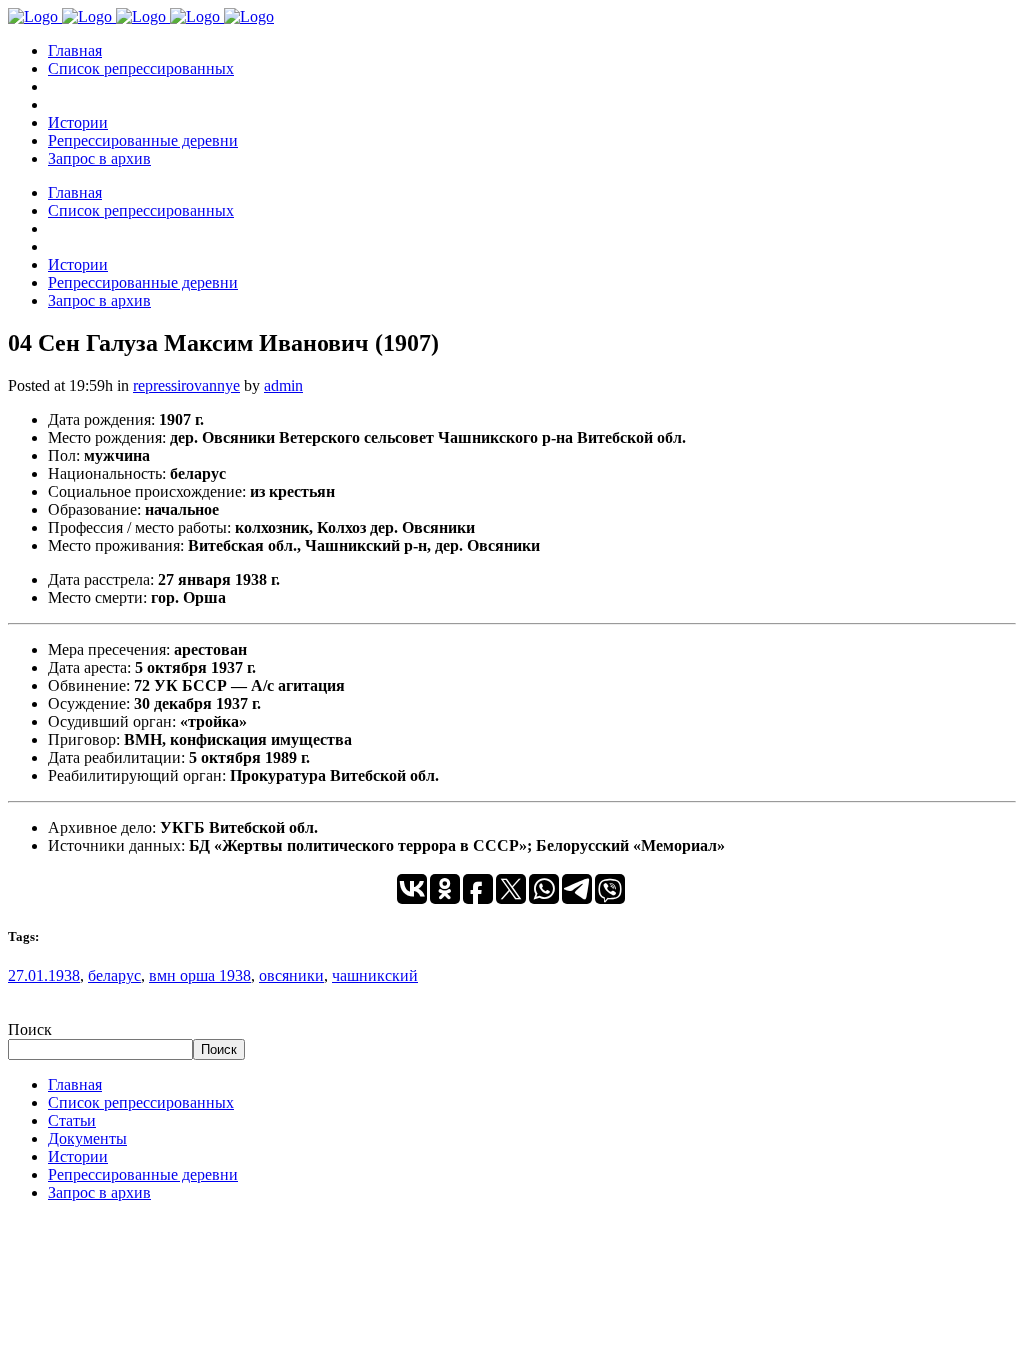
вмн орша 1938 (200, 975)
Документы (87, 1138)
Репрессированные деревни (143, 1174)
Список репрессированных (141, 1102)
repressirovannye (186, 385)
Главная (75, 1084)
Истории (78, 1156)
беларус (114, 975)
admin (283, 385)
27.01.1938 (44, 975)
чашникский (375, 975)
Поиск (30, 1029)
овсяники (291, 975)
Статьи (72, 1120)
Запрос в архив (99, 1192)
